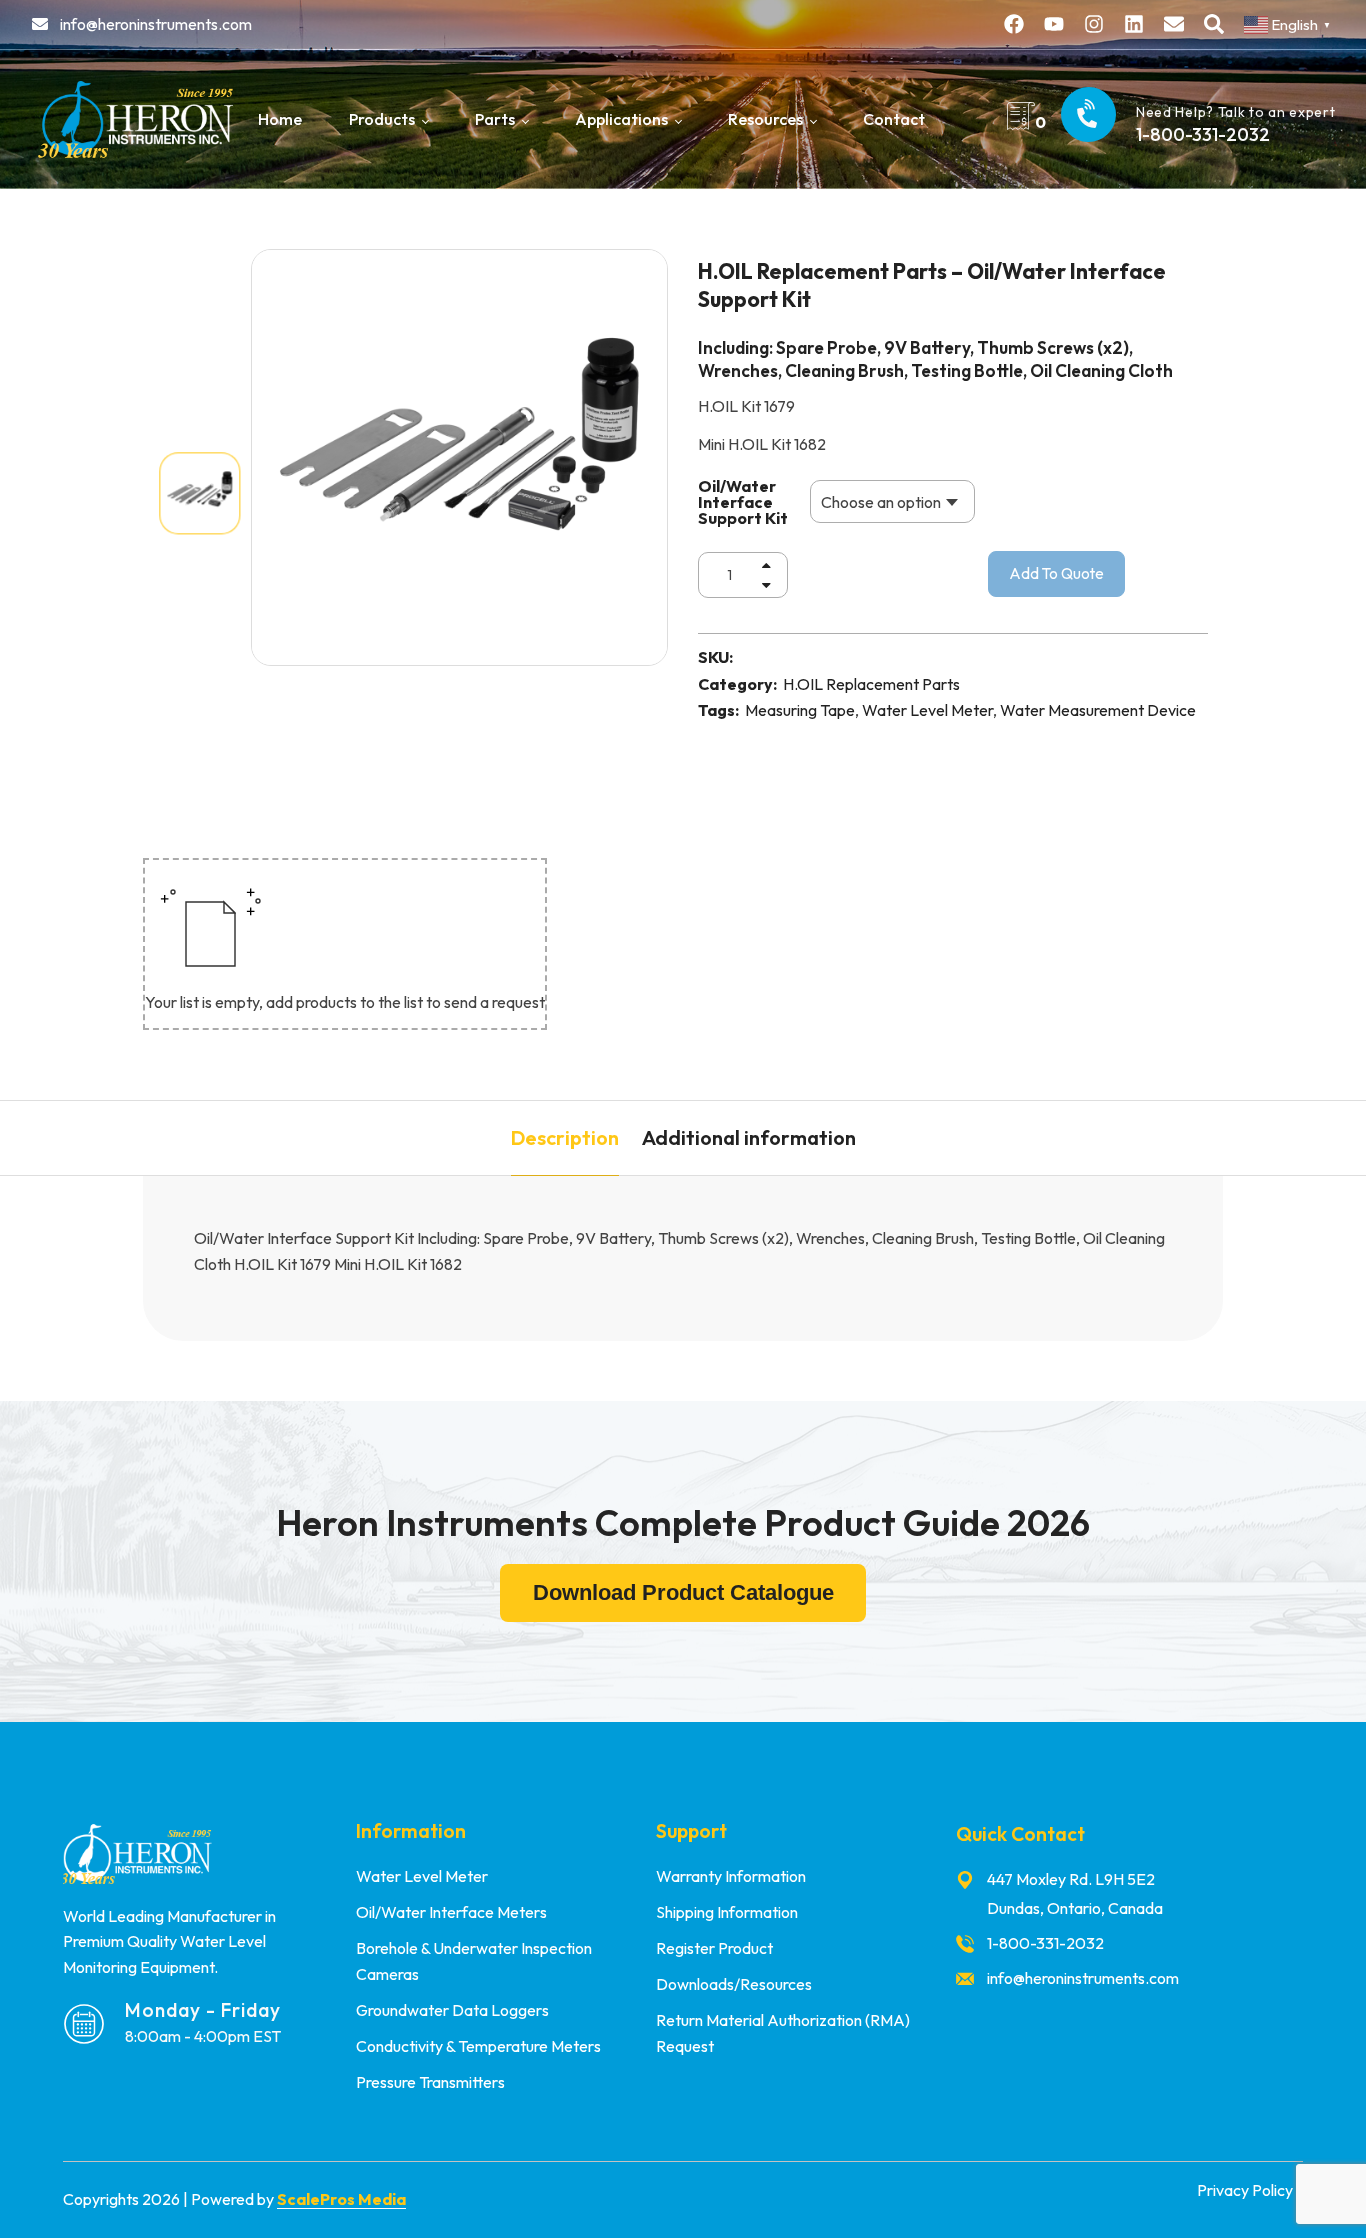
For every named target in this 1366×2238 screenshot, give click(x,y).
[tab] (565, 1138)
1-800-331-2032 (1203, 134)
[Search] (1214, 24)
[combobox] (892, 501)
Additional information (749, 1137)
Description (565, 1137)
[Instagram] (1094, 24)
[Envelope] (1174, 24)
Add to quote (1056, 573)
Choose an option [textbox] (881, 502)
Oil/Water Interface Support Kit (743, 502)
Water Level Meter (927, 710)
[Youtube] (1054, 24)
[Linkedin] (1134, 24)
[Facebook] (1014, 24)
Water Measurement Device (1098, 710)
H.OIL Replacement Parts (871, 684)
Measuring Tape (800, 710)
